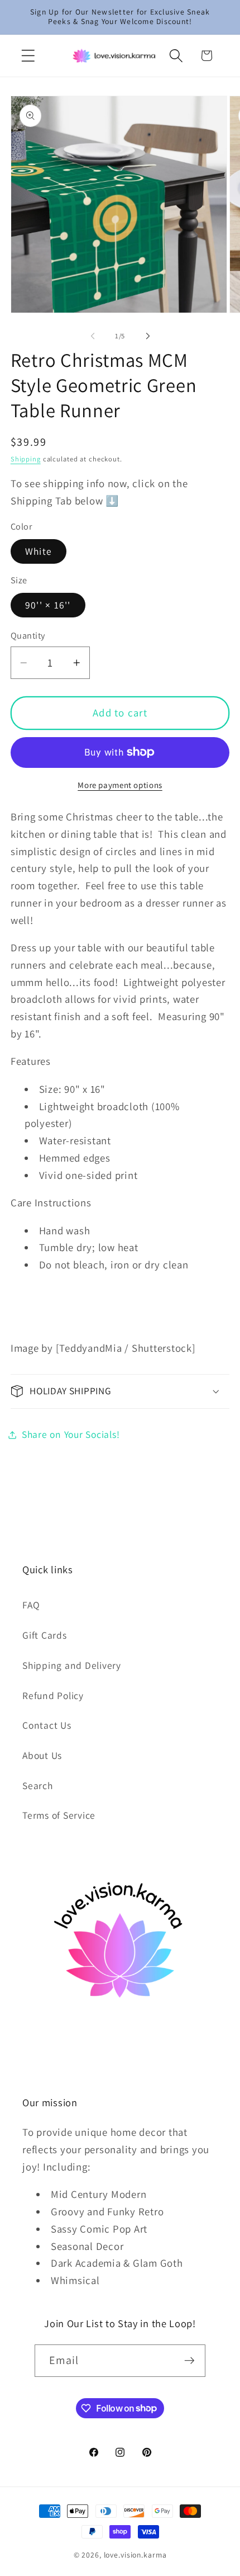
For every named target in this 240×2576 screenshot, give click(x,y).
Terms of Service (59, 1815)
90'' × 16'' (48, 605)
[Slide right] (148, 336)
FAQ (31, 1605)
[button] (28, 56)
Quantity (28, 635)
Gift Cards (45, 1635)
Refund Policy (53, 1695)
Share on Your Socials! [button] (71, 1434)
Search (38, 1785)
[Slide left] (93, 336)
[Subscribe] (189, 2361)
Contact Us (47, 1725)
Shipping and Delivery (72, 1665)
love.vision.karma (135, 2555)
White (39, 551)
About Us (42, 1755)
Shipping (26, 459)
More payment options (120, 785)
